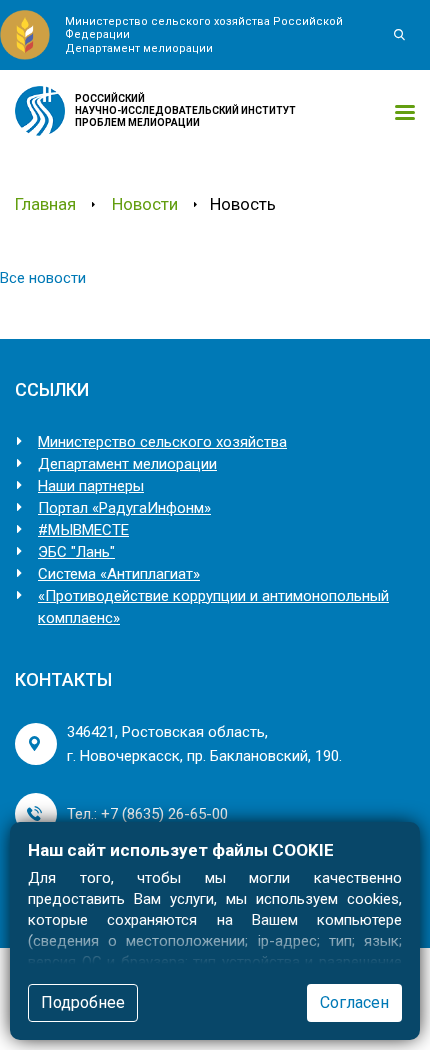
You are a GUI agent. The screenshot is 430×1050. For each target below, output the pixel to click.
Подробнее (83, 1002)
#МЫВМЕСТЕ (83, 530)
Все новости (43, 278)
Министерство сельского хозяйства (162, 442)
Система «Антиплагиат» (119, 574)
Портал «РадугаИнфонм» (124, 508)
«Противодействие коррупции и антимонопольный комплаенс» (213, 607)
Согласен (354, 1002)
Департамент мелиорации (127, 464)
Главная (45, 204)
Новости (145, 204)
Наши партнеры (91, 486)
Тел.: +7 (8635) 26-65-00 (147, 814)
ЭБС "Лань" (76, 552)
